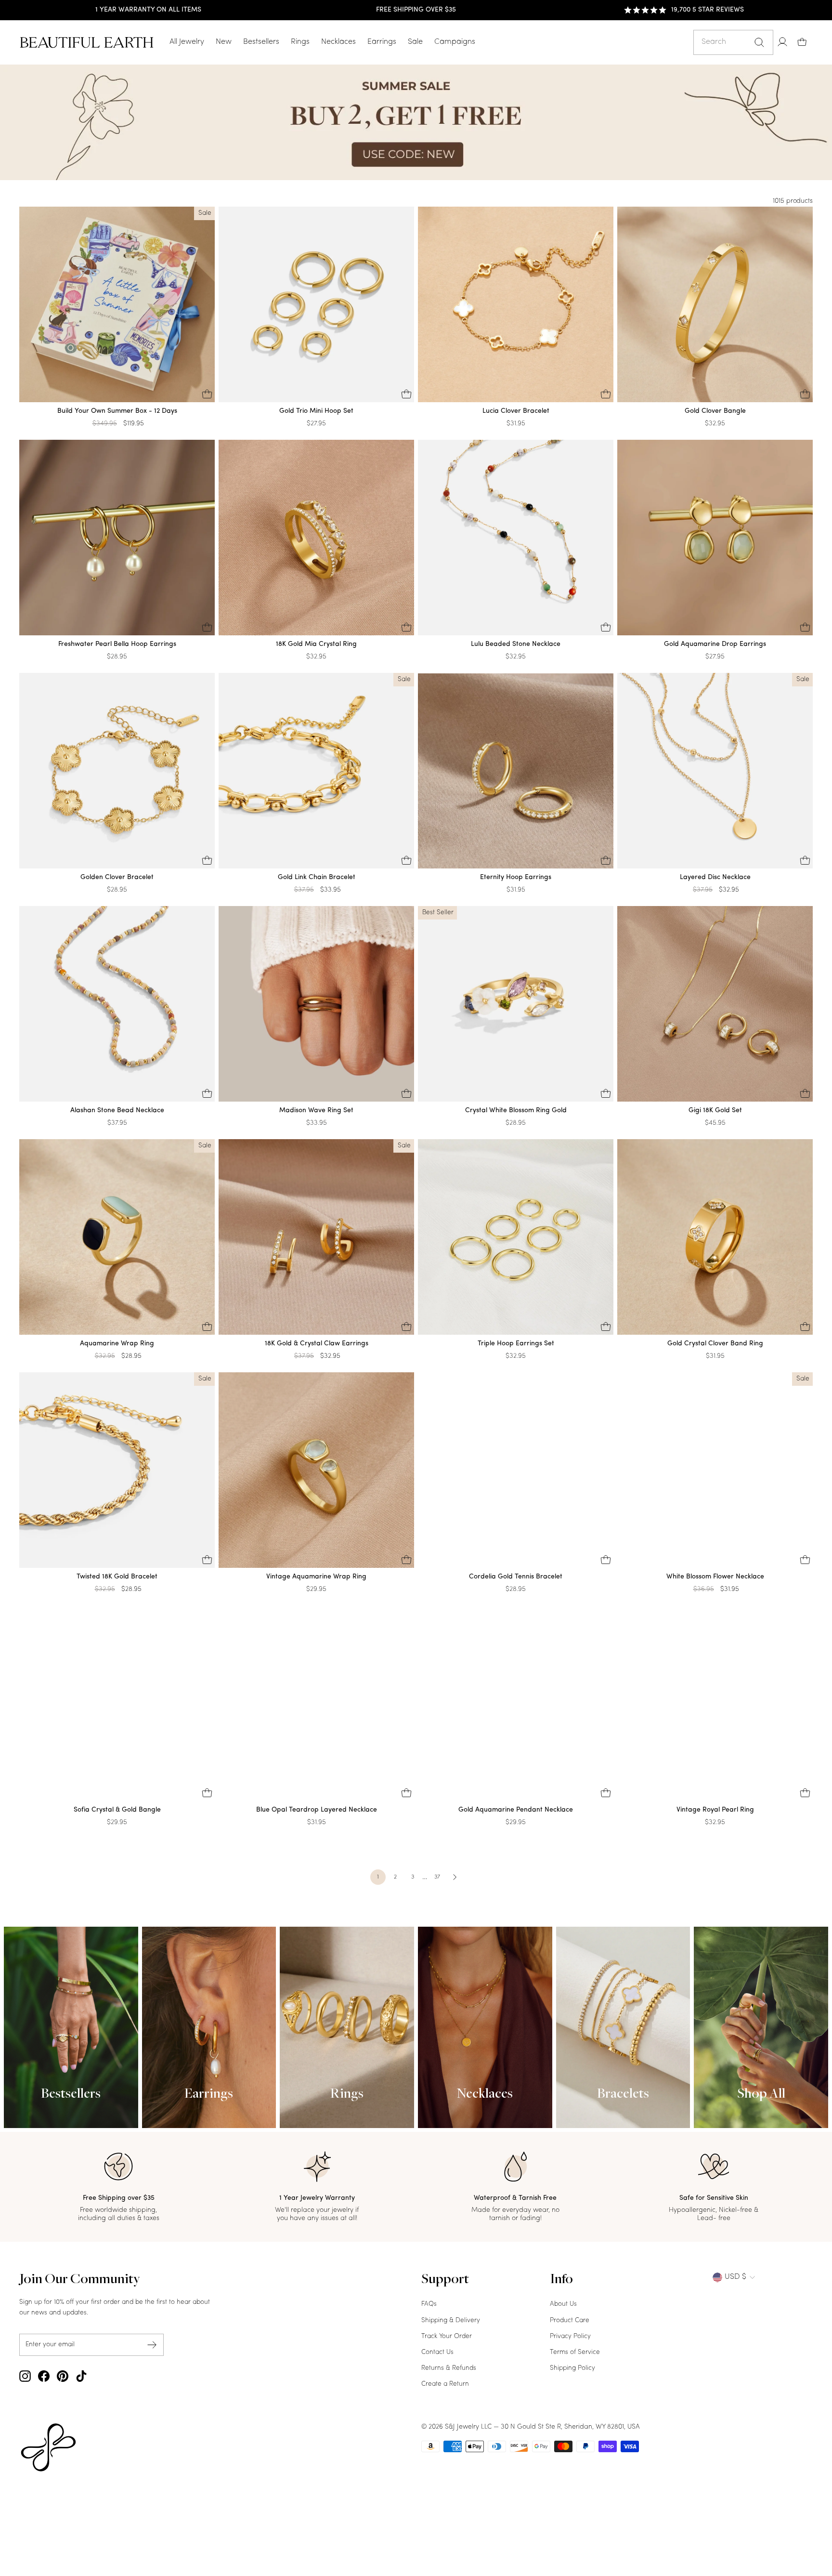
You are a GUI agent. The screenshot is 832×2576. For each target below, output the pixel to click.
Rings (300, 42)
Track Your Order (447, 2336)
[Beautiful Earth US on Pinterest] (63, 2376)
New (224, 42)
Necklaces (338, 42)
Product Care (570, 2320)
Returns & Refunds (449, 2368)
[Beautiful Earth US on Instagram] (25, 2376)
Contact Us (437, 2352)
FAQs (429, 2304)
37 (437, 1877)
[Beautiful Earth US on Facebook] (44, 2376)
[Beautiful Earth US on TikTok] (81, 2376)
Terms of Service (575, 2352)
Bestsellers (261, 42)
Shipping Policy (572, 2368)
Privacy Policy (570, 2336)
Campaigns (455, 42)
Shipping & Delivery (451, 2320)
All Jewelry (187, 42)
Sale (415, 42)
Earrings (382, 42)
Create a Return (445, 2384)
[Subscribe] (152, 2345)
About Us (563, 2304)
